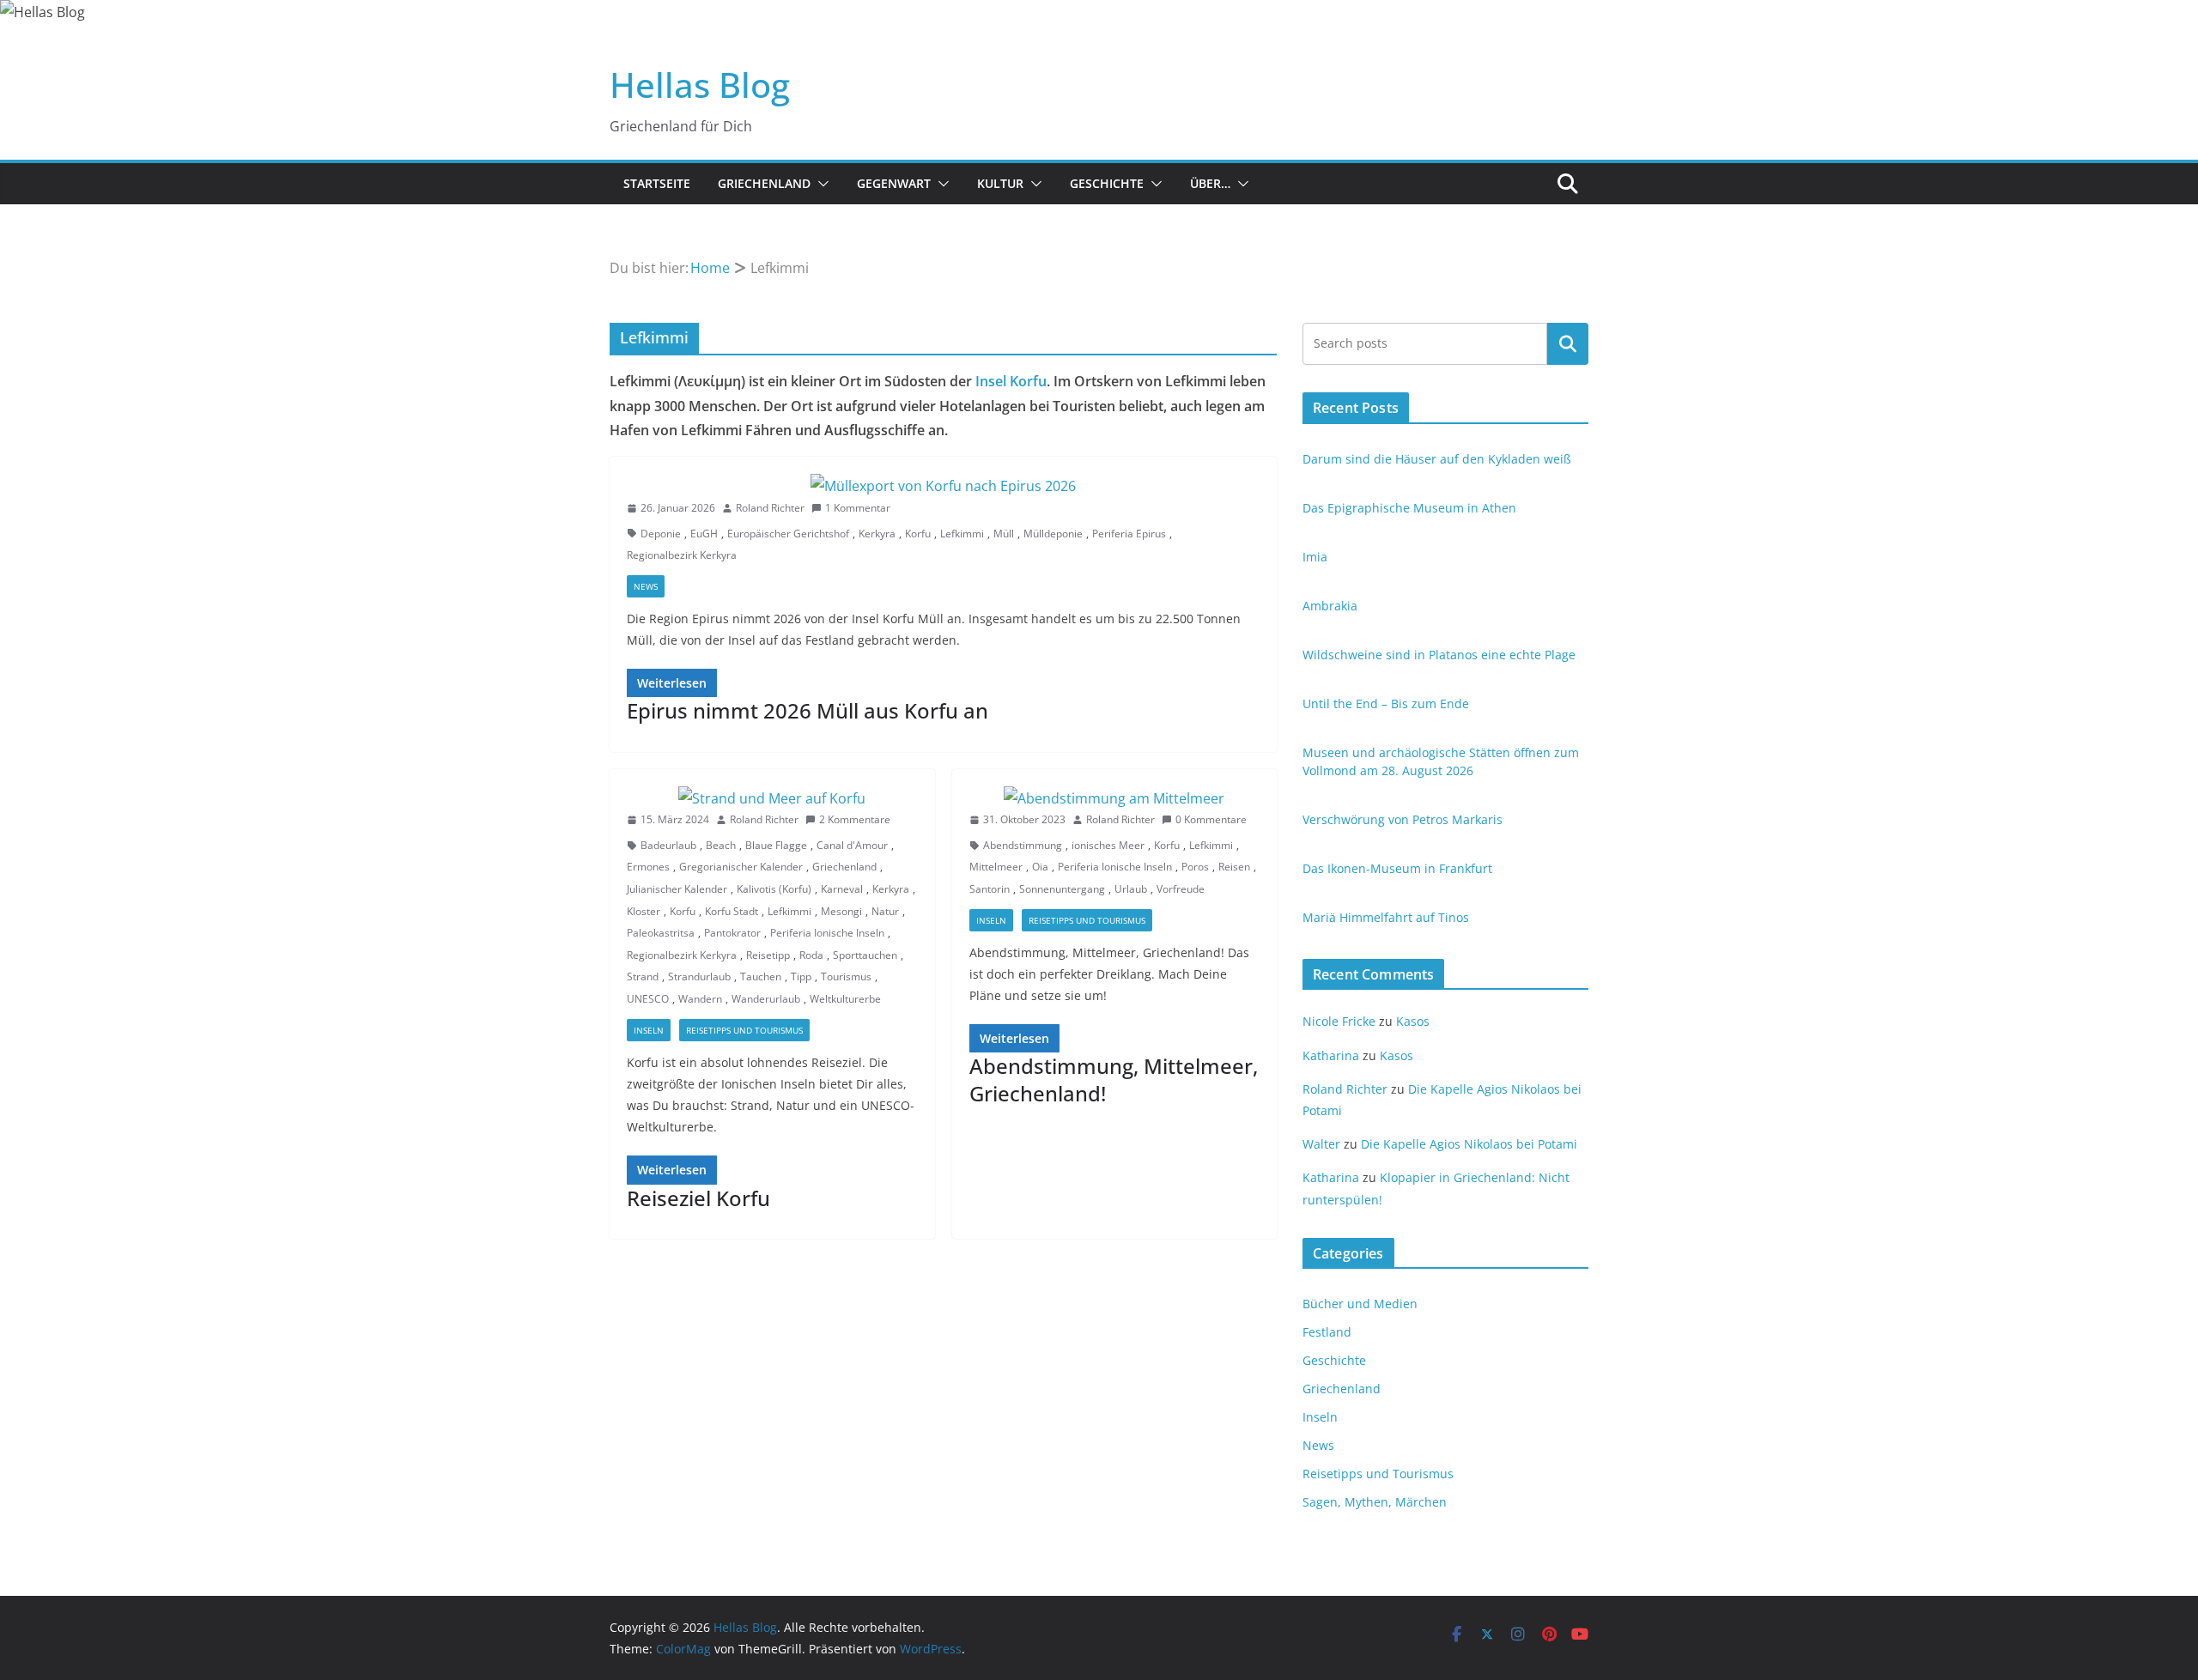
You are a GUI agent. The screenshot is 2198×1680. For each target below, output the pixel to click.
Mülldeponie (1053, 534)
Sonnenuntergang (1062, 889)
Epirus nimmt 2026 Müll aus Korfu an (808, 710)
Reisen (1234, 867)
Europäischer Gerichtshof (788, 534)
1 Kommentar (858, 508)
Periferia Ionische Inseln (827, 933)
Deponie (661, 534)
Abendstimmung (1023, 845)
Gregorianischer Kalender (741, 867)
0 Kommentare (1211, 819)
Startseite (657, 183)
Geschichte (1107, 183)
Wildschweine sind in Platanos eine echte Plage (1439, 655)
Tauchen (761, 976)
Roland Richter (770, 508)
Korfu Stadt (732, 911)
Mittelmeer (996, 867)
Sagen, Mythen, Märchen (1375, 1502)
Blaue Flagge (776, 845)
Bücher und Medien (1360, 1304)
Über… (1210, 183)
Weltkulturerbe (845, 999)
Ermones (648, 867)
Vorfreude (1181, 889)
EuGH (704, 534)
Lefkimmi (962, 534)
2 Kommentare (855, 819)
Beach (721, 845)
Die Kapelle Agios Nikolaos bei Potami (1469, 1144)
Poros (1195, 867)
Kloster (644, 911)
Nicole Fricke (1339, 1021)
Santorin (990, 889)
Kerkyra (877, 534)
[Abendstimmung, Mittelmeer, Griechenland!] (1115, 799)
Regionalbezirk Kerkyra (682, 555)
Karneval (842, 889)
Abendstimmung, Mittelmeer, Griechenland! (1114, 1079)
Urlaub (1131, 889)
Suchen (1568, 343)
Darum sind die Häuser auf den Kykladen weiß (1437, 459)
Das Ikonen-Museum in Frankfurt (1397, 868)
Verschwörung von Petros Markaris (1403, 819)
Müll (1004, 534)
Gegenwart (894, 183)
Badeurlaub (668, 845)
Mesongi (841, 911)
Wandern (700, 999)
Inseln (649, 1030)
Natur (885, 911)
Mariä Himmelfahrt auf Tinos (1386, 917)
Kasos (1413, 1021)
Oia (1040, 867)
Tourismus (846, 976)
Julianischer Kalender (677, 889)
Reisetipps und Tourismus (744, 1030)
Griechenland (764, 183)
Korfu (918, 534)
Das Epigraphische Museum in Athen (1409, 508)
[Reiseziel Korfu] (772, 799)
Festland (1327, 1332)
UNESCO (648, 999)
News (646, 586)
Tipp (801, 976)
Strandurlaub (699, 976)
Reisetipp (768, 955)
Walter (1321, 1144)
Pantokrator (732, 933)
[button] (820, 184)
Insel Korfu (1011, 381)
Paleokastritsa (661, 933)
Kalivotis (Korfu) (774, 889)
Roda (811, 955)
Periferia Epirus (1129, 534)
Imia (1315, 557)
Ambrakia (1330, 606)
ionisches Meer (1108, 845)
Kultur (1000, 183)
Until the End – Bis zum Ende (1386, 704)
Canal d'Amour (852, 845)
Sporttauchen (865, 955)
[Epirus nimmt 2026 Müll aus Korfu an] (943, 486)
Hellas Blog (700, 85)
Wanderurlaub (766, 999)
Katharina (1331, 1055)
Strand (643, 976)
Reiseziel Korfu (698, 1198)
